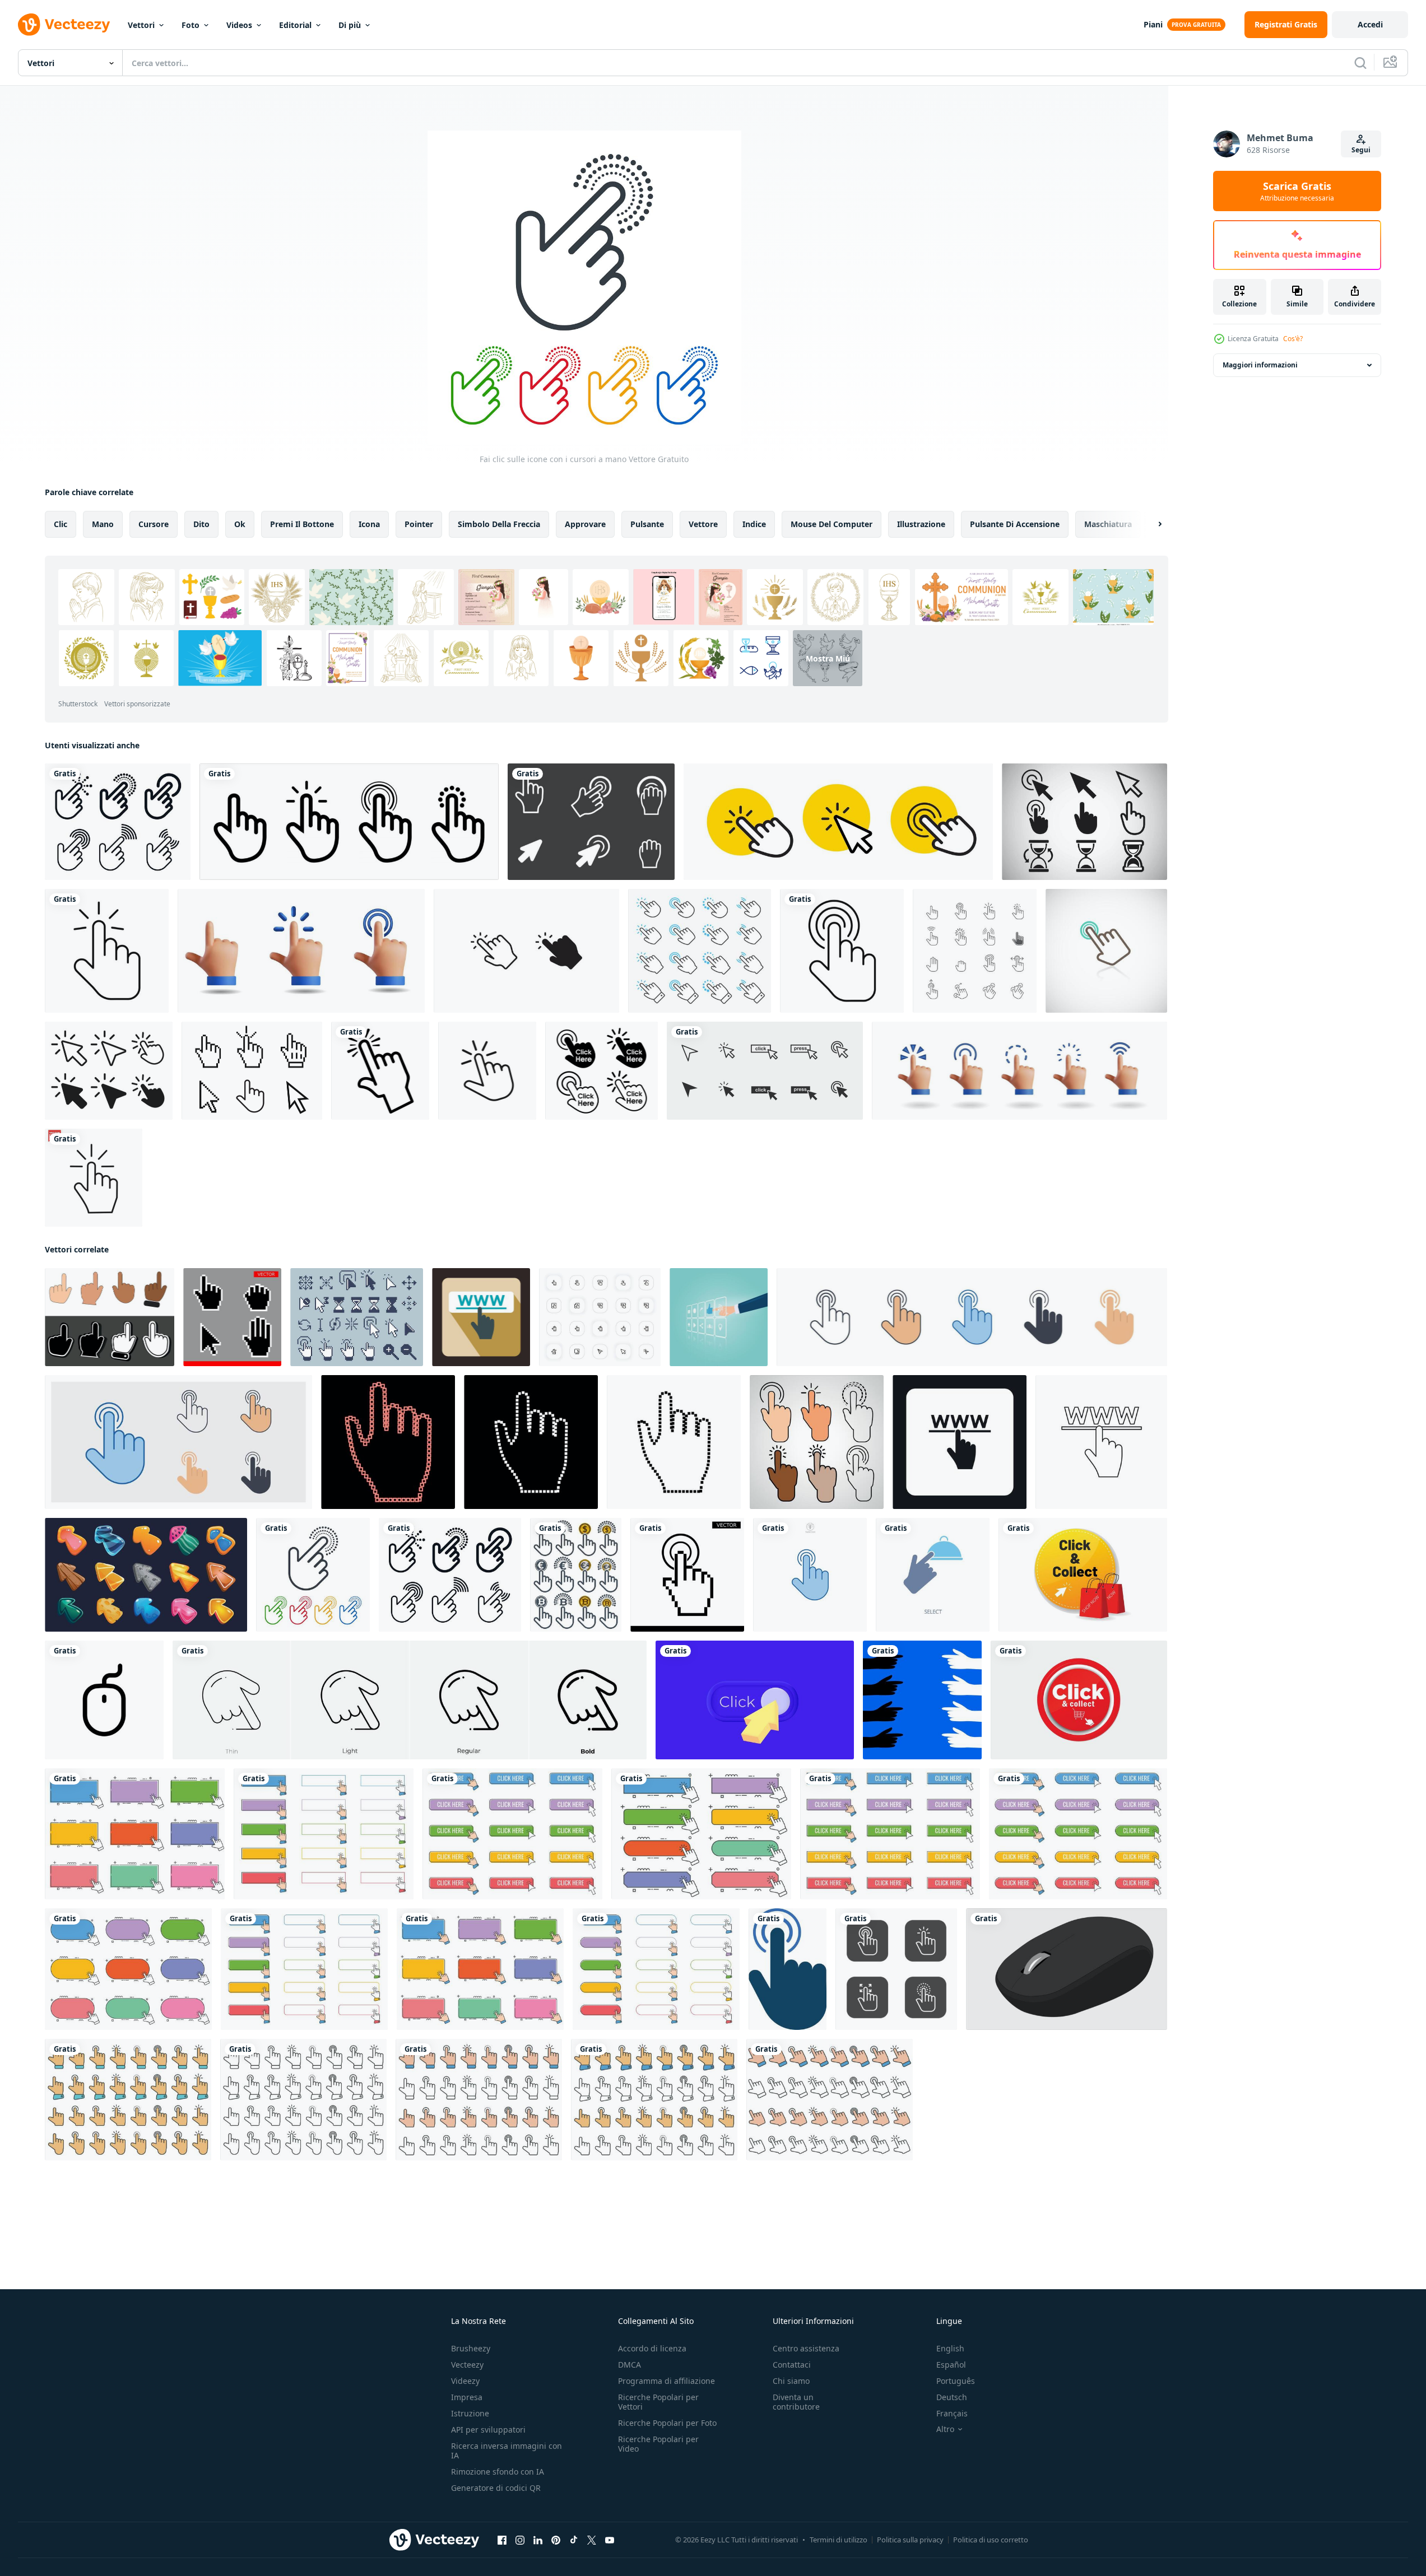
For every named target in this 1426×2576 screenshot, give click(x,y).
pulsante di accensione (1015, 524)
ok (240, 524)
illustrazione (921, 524)
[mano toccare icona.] (896, 1969)
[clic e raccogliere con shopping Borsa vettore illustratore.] (1083, 1575)
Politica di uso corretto (991, 2540)
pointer (419, 524)
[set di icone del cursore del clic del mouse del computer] (765, 1071)
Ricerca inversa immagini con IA (507, 2451)
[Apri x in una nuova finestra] (592, 2540)
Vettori (141, 25)
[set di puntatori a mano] (975, 951)
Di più (350, 25)
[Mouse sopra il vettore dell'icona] (252, 1071)
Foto (191, 25)
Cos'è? (1293, 339)
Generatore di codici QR (496, 2488)
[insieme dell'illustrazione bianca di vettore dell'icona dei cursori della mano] (232, 1317)
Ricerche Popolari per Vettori (658, 2402)
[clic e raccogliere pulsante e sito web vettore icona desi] (1079, 1700)
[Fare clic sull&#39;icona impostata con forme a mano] (118, 822)
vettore (703, 524)
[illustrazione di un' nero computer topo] (1067, 1969)
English (950, 2348)
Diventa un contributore (796, 2402)
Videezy (465, 2381)
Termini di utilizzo (839, 2540)
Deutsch (952, 2397)
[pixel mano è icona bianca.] (531, 1442)
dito (201, 524)
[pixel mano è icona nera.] (674, 1442)
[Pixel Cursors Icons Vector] (591, 822)
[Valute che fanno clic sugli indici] (576, 1575)
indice (754, 524)
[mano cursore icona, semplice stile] (960, 1442)
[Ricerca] (1360, 63)
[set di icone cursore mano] (700, 951)
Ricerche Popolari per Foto (667, 2423)
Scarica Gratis (1297, 191)
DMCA (630, 2365)
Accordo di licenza (652, 2348)
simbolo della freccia (499, 524)
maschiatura (1108, 524)
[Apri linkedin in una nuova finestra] (538, 2540)
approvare (585, 524)
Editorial (295, 25)
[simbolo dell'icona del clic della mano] (487, 1071)
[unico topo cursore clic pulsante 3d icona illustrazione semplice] (755, 1700)
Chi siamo (791, 2381)
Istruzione (470, 2413)
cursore (154, 524)
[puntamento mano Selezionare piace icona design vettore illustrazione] (719, 1317)
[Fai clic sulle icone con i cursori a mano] (313, 1575)
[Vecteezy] (64, 25)
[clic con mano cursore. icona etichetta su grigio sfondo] (110, 1317)
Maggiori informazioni (1260, 365)
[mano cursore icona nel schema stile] (1101, 1442)
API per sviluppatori (488, 2430)
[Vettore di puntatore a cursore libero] (1084, 822)
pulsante (647, 524)
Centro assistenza (806, 2348)
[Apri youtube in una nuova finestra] (610, 2540)
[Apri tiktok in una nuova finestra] (574, 2540)
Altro (945, 2429)
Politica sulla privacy (910, 2540)
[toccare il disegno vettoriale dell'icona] (526, 951)
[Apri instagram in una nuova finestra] (520, 2540)
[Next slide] (1150, 524)
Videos (239, 25)
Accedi (1370, 24)
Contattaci (792, 2365)
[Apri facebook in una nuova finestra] (502, 2540)
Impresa (467, 2397)
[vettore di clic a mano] (94, 1178)
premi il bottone (302, 524)
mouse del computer (832, 524)
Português (956, 2381)
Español (951, 2365)
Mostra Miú (828, 658)
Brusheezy (471, 2348)
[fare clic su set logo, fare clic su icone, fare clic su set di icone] (349, 822)
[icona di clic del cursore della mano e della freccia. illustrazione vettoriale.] (109, 1071)
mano (103, 524)
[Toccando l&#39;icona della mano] (1106, 951)
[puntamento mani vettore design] (922, 1700)
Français (952, 2413)
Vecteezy (467, 2365)
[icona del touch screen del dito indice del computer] (788, 1969)
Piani (1153, 24)
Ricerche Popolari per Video (658, 2444)
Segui (1361, 150)
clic (61, 524)
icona (369, 524)
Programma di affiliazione (666, 2381)
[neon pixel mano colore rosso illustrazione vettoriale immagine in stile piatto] (388, 1442)
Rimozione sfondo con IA (498, 2472)
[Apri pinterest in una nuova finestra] (556, 2540)
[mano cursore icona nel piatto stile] (481, 1317)
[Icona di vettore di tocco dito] (380, 1071)
